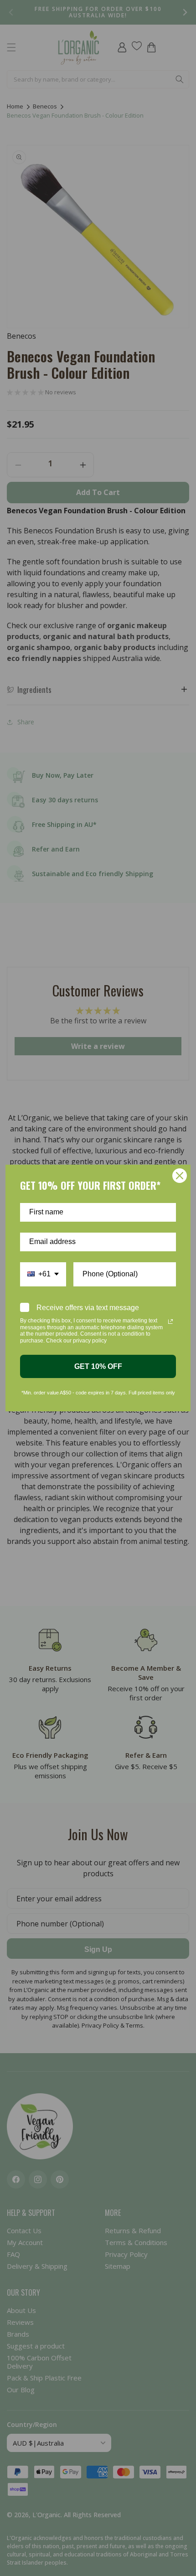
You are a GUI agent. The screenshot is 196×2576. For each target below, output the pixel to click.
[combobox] (43, 1274)
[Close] (180, 1176)
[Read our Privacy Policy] (170, 1322)
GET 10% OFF (98, 1366)
